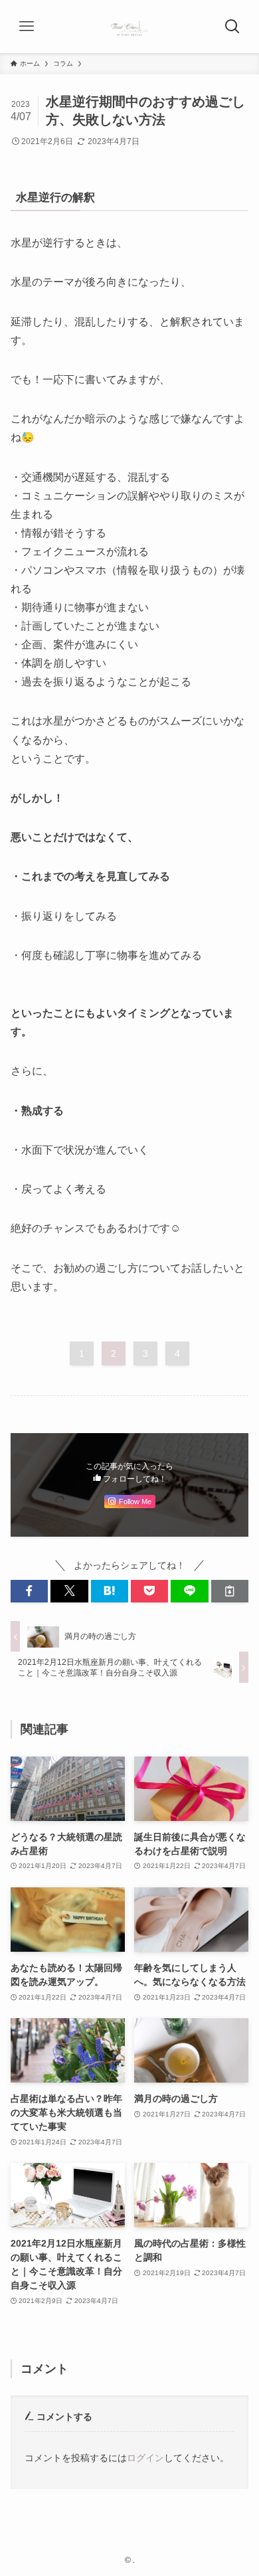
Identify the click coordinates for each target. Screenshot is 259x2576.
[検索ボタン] (232, 27)
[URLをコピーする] (230, 1591)
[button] (29, 1591)
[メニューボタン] (27, 27)
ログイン (145, 2458)
